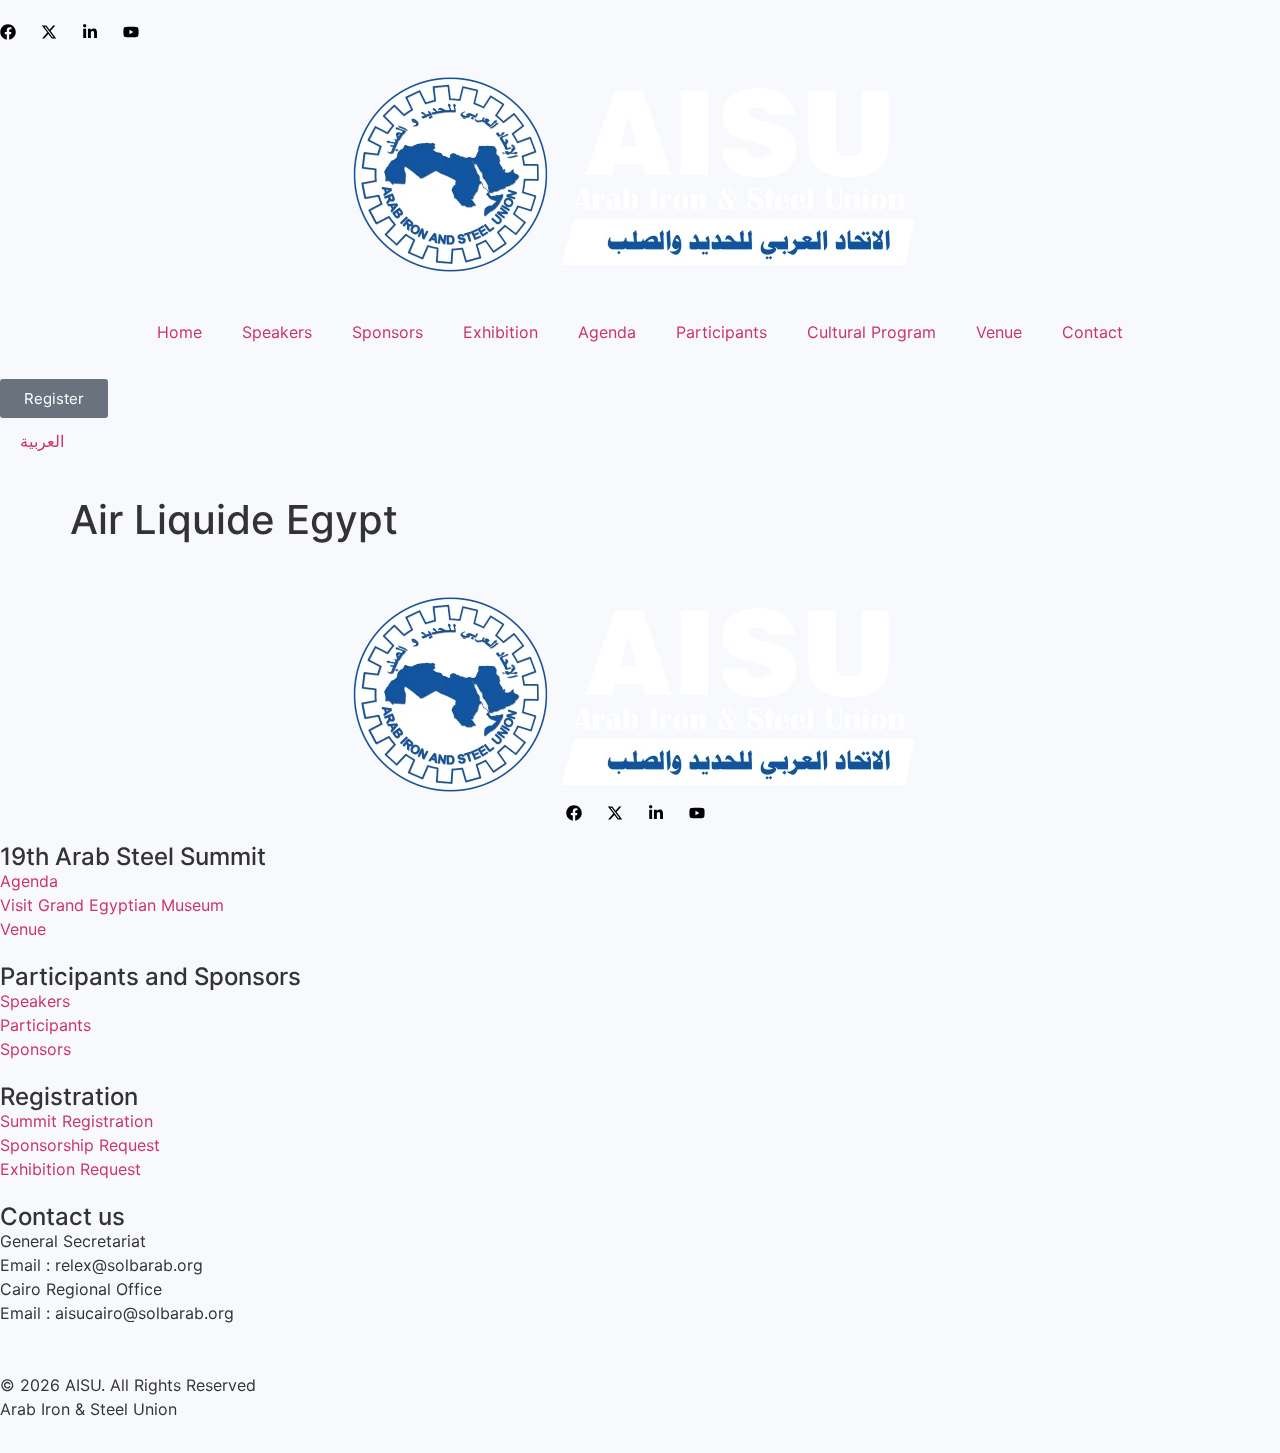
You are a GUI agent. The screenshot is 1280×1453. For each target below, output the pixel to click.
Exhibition (500, 332)
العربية (42, 441)
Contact (1092, 332)
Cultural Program (871, 332)
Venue (999, 332)
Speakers (277, 332)
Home (179, 332)
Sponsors (387, 332)
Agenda (607, 332)
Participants (721, 332)
